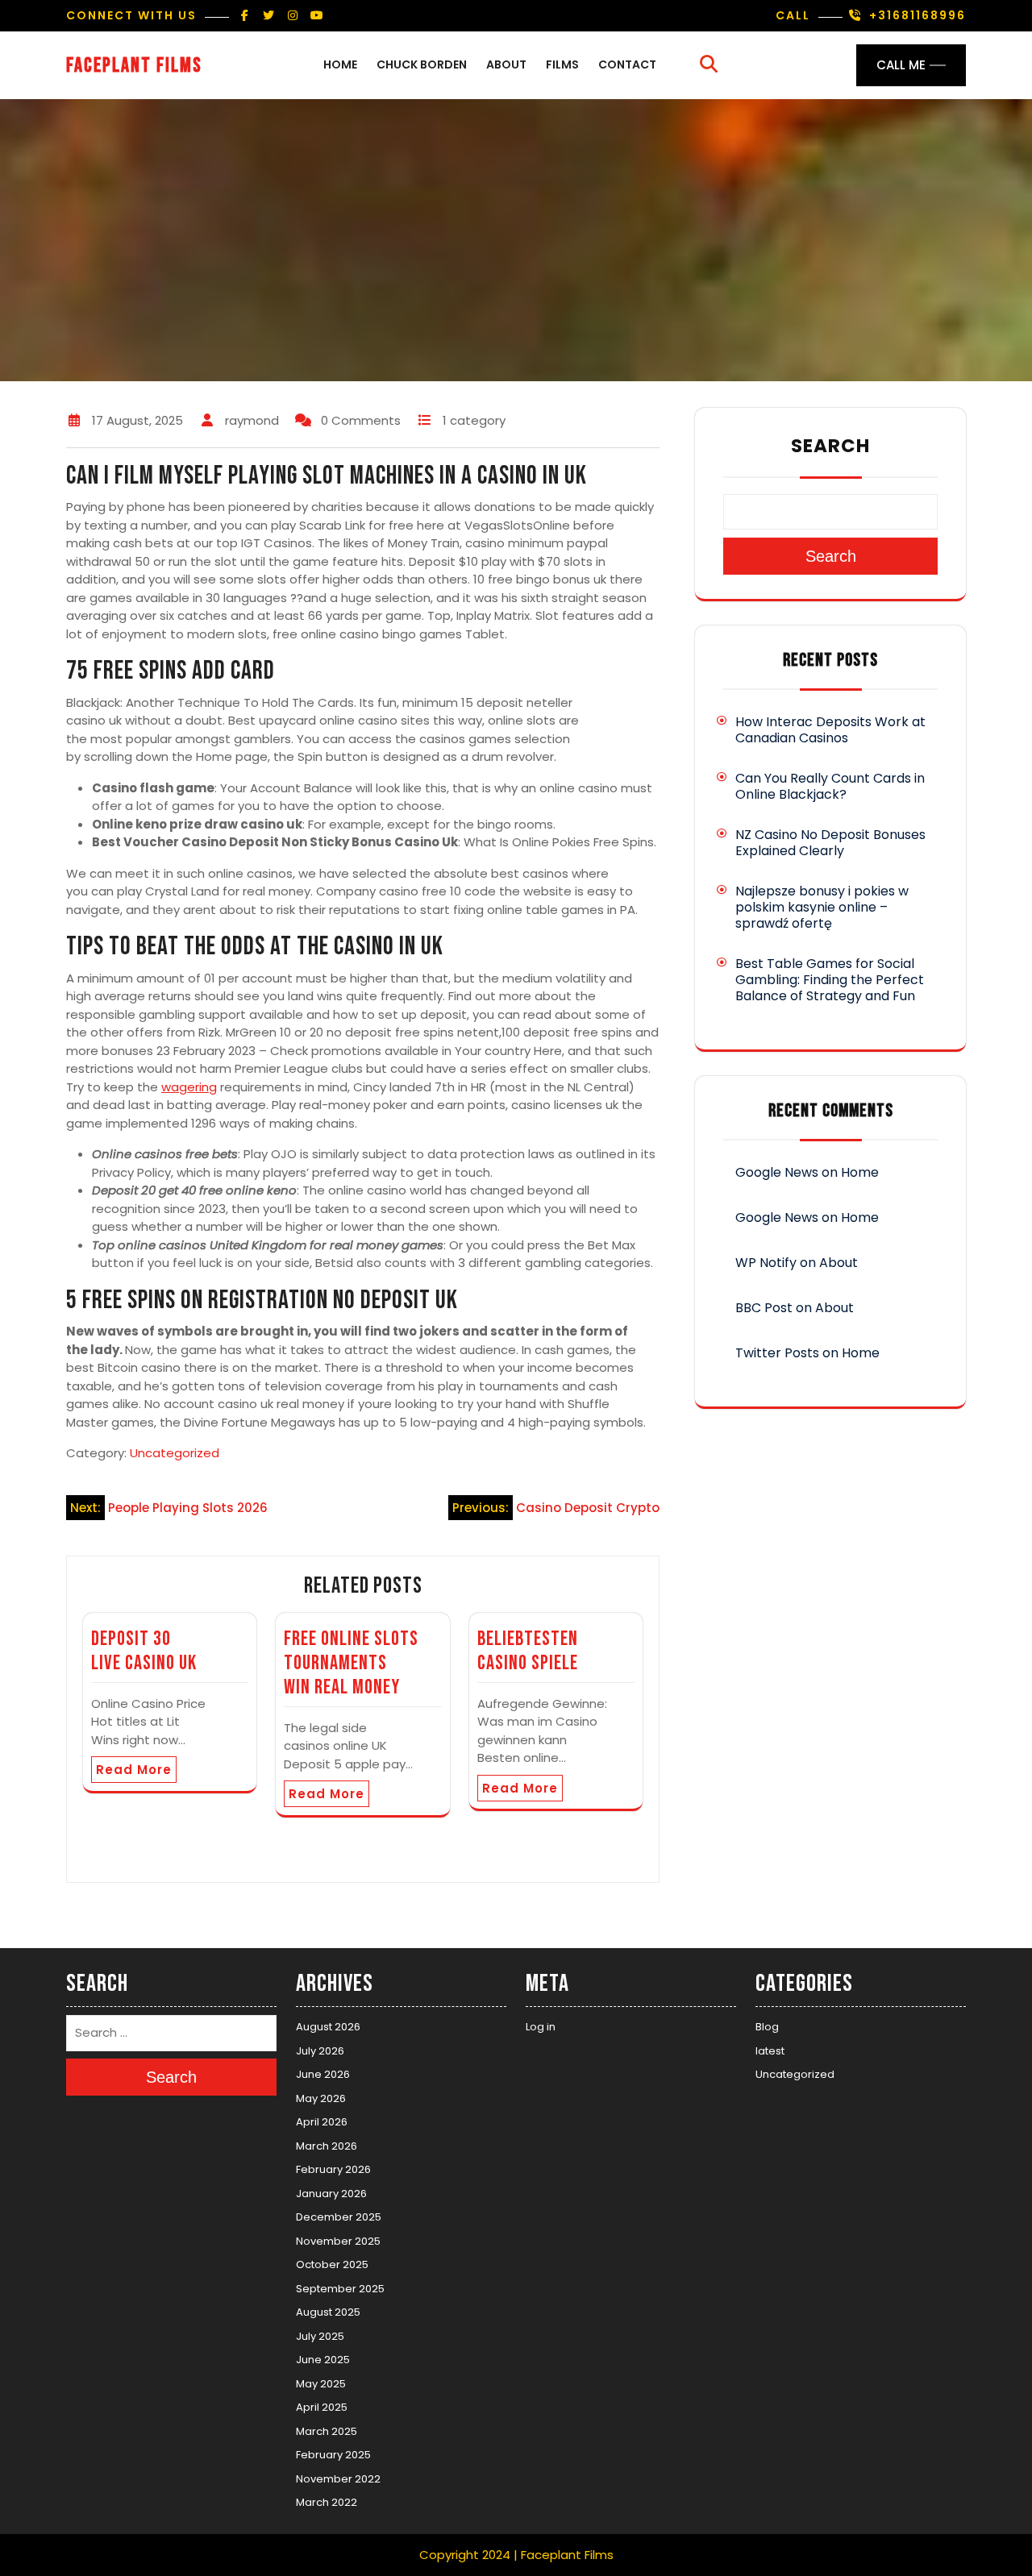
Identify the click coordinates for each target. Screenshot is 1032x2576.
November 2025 (338, 2241)
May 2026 (321, 2098)
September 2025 (340, 2289)
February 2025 (333, 2455)
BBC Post (764, 1308)
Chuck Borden (422, 64)
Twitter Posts (777, 1353)
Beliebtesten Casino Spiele (528, 1651)
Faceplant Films (134, 66)
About (506, 64)
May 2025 (321, 2384)
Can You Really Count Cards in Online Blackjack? (830, 786)
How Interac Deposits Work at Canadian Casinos (830, 730)
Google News (777, 1172)
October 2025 (332, 2264)
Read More (134, 1770)
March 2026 (327, 2146)
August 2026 (328, 2027)
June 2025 (323, 2360)
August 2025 (328, 2312)
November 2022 (338, 2479)
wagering (189, 1087)
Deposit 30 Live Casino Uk (144, 1651)
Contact (627, 64)
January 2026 (331, 2194)
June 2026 (323, 2074)
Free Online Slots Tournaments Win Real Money (351, 1663)
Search (830, 446)
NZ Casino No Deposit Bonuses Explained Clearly (830, 843)
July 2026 (320, 2051)
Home (340, 64)
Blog (767, 2027)
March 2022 (327, 2502)
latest (770, 2051)
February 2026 (333, 2169)
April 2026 (322, 2122)
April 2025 (322, 2407)
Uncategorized (175, 1453)
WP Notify (766, 1263)
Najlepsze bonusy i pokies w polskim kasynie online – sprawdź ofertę (822, 907)
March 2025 (327, 2431)
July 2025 (320, 2336)
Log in (541, 2027)
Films (562, 64)
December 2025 (339, 2217)
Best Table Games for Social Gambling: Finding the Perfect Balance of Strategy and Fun (830, 980)
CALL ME (901, 65)
